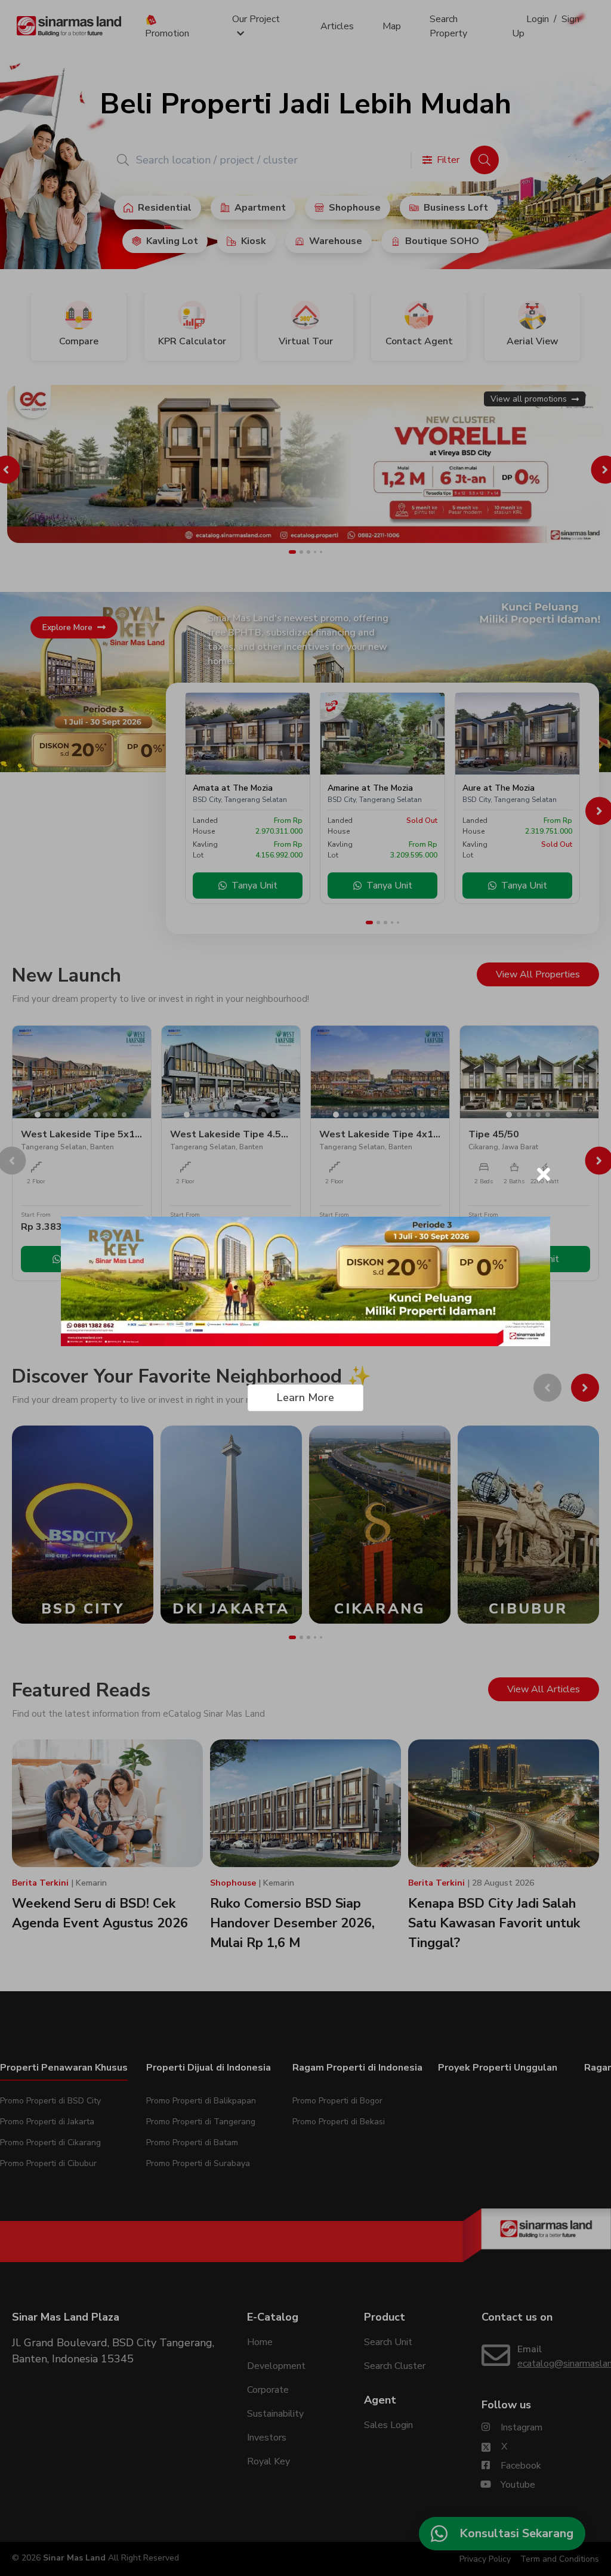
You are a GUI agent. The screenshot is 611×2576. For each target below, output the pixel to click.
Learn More (305, 1397)
